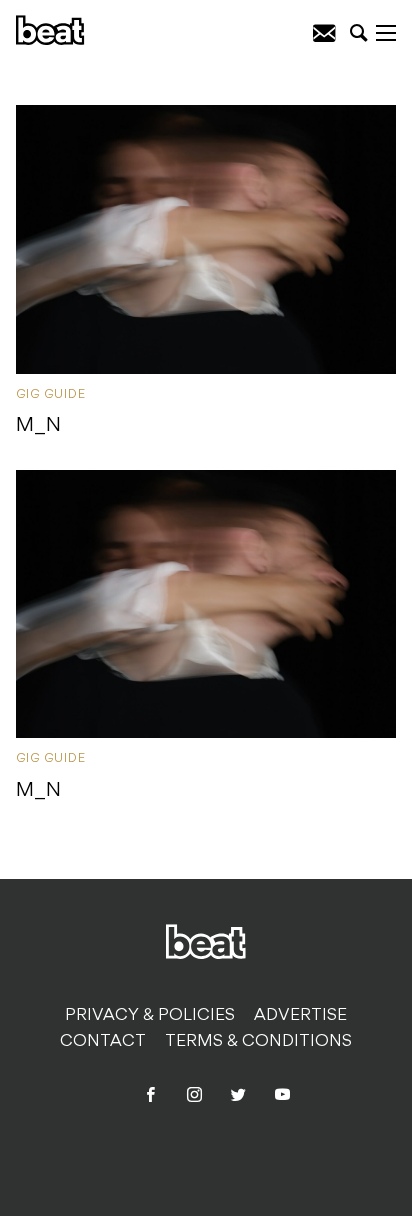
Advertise (300, 1016)
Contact (103, 1042)
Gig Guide (51, 395)
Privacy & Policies (150, 1016)
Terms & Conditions (258, 1042)
